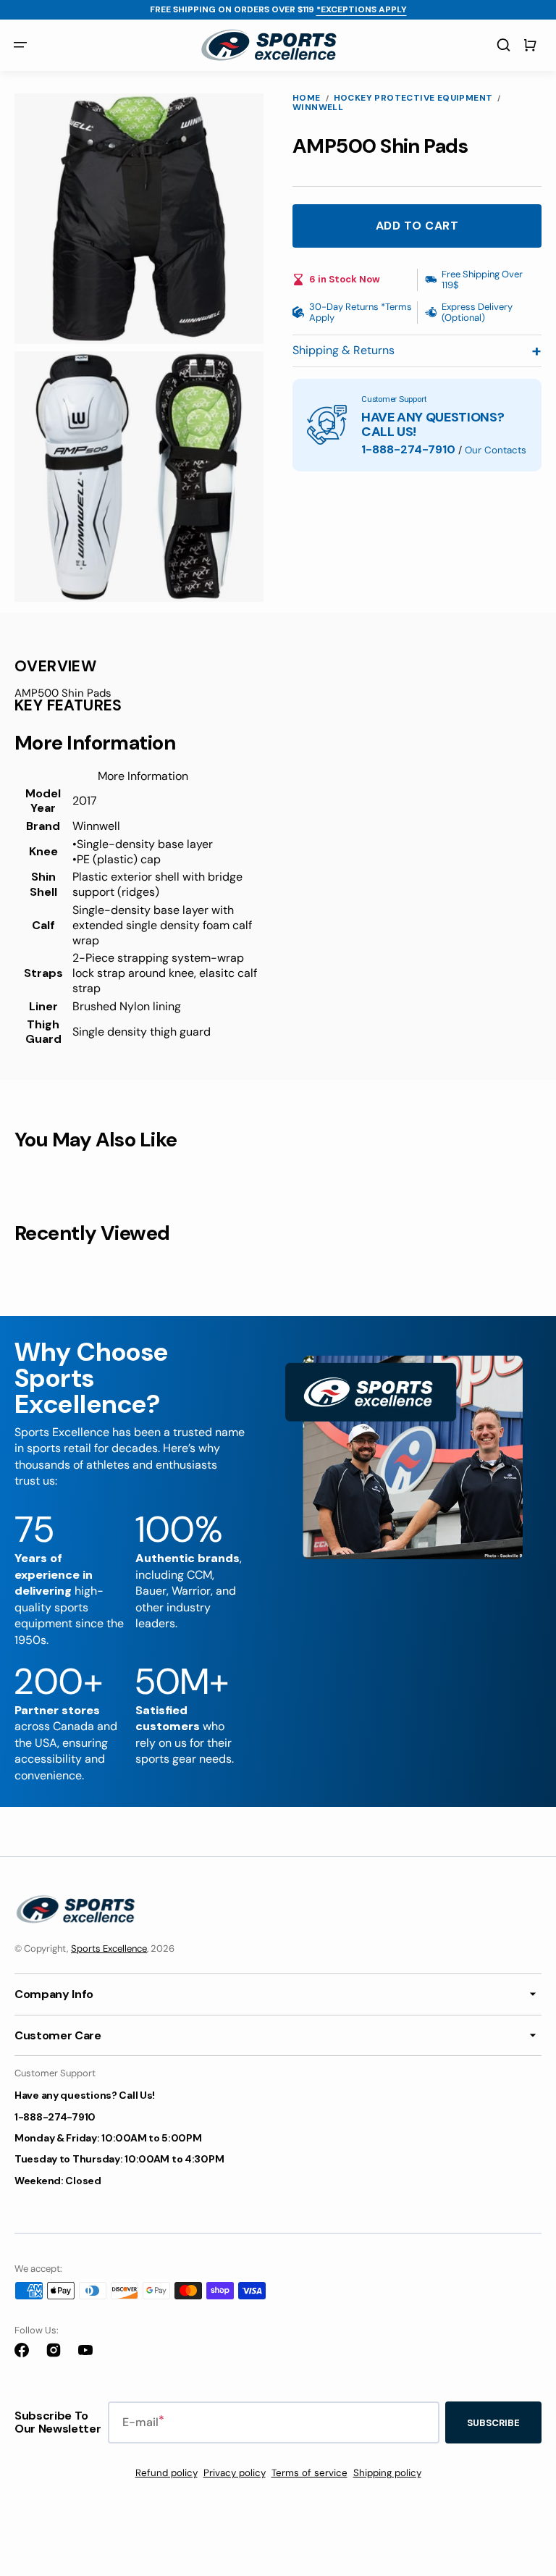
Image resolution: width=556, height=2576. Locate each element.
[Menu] (20, 46)
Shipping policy (387, 2473)
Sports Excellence (109, 1948)
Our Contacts (496, 450)
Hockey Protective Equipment (413, 98)
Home (307, 98)
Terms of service (309, 2473)
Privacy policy (235, 2473)
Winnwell (318, 108)
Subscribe (493, 2423)
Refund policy (167, 2473)
